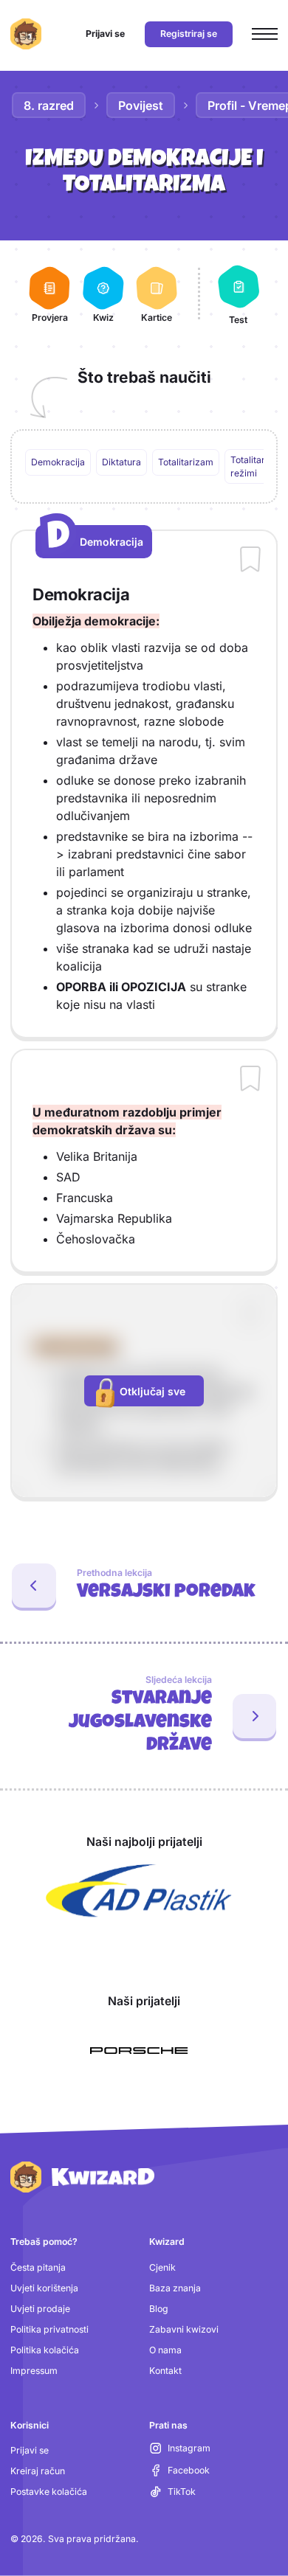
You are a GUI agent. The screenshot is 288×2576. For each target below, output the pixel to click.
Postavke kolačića (49, 2492)
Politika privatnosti (49, 2329)
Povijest (141, 105)
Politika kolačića (45, 2350)
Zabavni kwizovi (184, 2329)
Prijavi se (30, 2450)
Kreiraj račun (38, 2471)
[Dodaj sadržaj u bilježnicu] (250, 560)
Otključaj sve (152, 1391)
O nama (165, 2350)
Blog (159, 2309)
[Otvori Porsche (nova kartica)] (139, 2051)
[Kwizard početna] (26, 34)
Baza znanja (175, 2288)
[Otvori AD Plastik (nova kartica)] (139, 1891)
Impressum (34, 2371)
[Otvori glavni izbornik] (265, 34)
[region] (144, 467)
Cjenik (162, 2267)
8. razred (49, 105)
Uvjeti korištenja (44, 2288)
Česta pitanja (38, 2267)
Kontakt (165, 2371)
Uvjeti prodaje (40, 2309)
